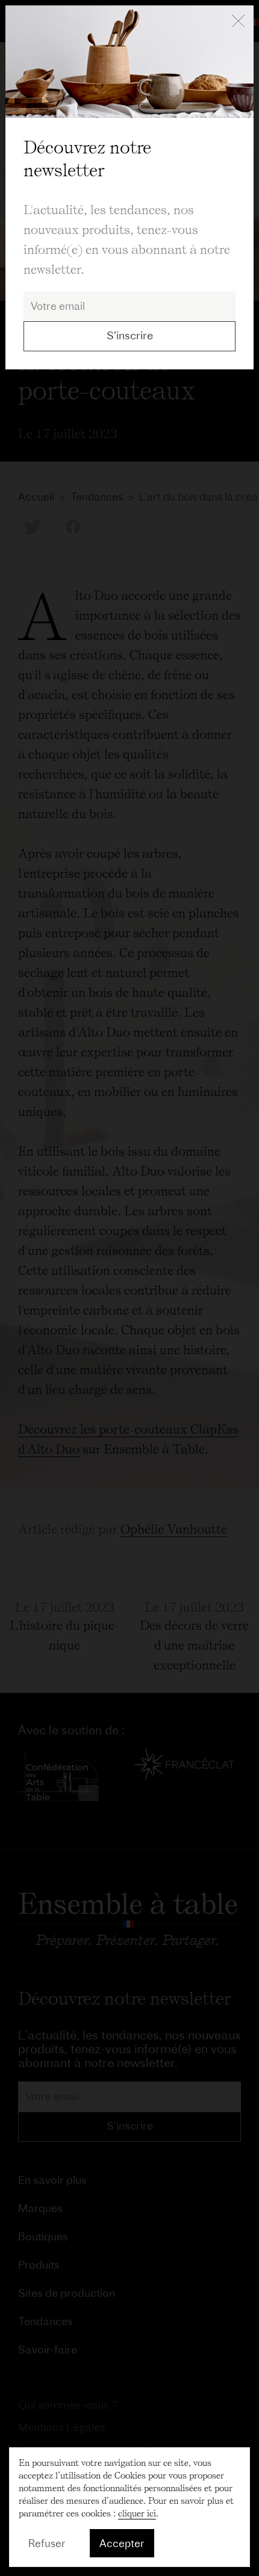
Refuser (47, 2543)
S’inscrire (130, 335)
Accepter (122, 2543)
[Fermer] (238, 22)
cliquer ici (137, 2513)
